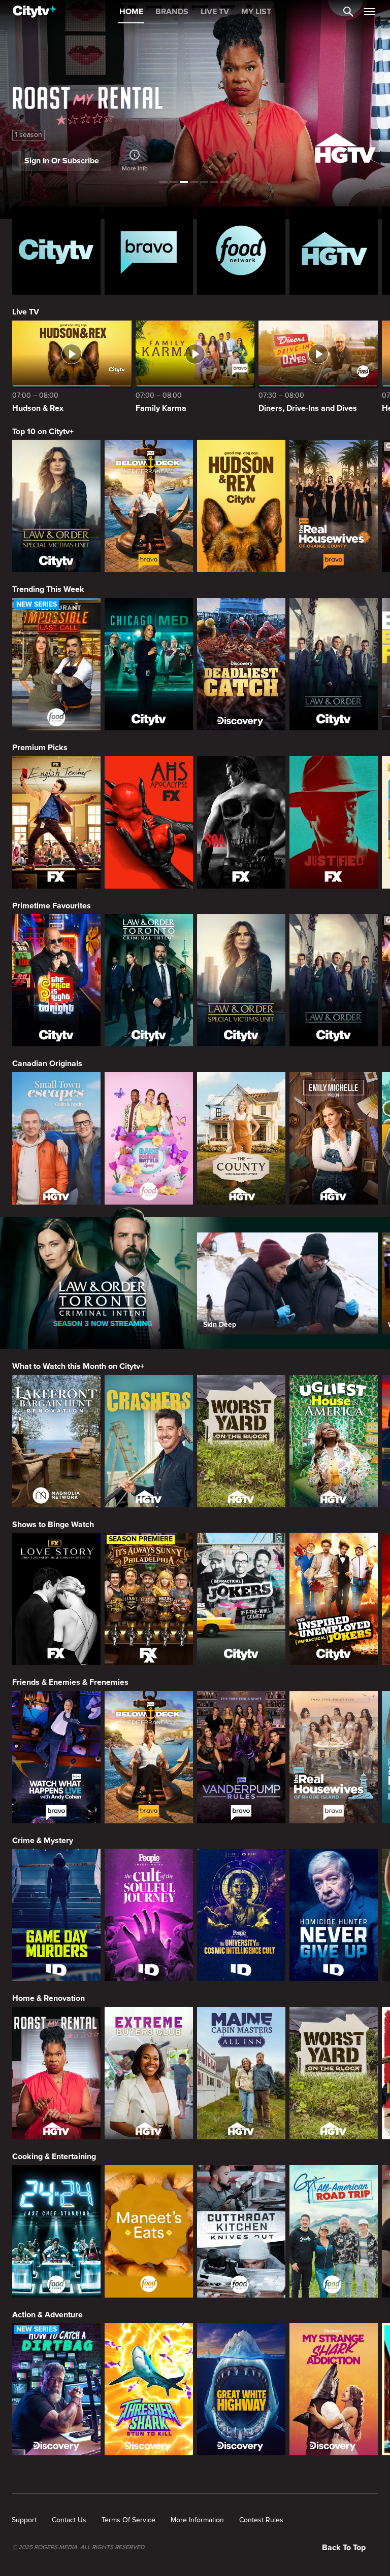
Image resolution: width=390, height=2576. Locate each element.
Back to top (344, 2548)
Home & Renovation (48, 1998)
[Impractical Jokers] (241, 1599)
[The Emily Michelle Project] (334, 1138)
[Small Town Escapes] (56, 1138)
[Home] (34, 12)
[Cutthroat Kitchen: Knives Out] (241, 2231)
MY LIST (256, 12)
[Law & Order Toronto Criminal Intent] (149, 980)
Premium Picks (40, 748)
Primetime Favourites (52, 906)
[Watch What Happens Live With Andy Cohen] (56, 1757)
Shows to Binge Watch (53, 1525)
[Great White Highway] (241, 2389)
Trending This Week (48, 589)
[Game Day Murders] (56, 1915)
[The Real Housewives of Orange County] (334, 506)
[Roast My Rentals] (56, 2073)
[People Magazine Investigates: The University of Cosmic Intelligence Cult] (241, 1915)
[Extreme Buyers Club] (149, 2073)
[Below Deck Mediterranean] (149, 506)
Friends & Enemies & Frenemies (70, 1682)
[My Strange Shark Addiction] (334, 2389)
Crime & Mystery (43, 1841)
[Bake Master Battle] (149, 1138)
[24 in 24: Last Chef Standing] (56, 2231)
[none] (24, 2520)
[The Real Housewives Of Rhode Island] (334, 1757)
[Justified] (334, 822)
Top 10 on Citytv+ (43, 432)
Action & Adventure (47, 2315)
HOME (131, 12)
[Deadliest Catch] (241, 664)
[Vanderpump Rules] (241, 1757)
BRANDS (172, 12)
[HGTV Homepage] (334, 251)
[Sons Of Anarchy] (241, 822)
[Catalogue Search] (348, 12)
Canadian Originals (47, 1064)
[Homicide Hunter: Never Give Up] (334, 1915)
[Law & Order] (334, 664)
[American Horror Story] (149, 822)
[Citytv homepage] (56, 251)
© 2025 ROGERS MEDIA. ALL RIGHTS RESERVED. (79, 2548)
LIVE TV (215, 12)
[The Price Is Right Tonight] (56, 980)
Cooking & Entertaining (54, 2157)
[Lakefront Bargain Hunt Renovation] (56, 1441)
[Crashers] (149, 1441)
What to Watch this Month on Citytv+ (78, 1366)
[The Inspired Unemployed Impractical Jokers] (334, 1599)
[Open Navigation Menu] (370, 12)
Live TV (26, 312)
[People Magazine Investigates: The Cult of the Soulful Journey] (149, 1915)
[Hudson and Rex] (241, 506)
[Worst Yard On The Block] (241, 1441)
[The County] (241, 1138)
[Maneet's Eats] (149, 2231)
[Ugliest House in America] (334, 1441)
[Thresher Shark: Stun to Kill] (149, 2389)
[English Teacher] (56, 822)
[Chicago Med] (149, 664)
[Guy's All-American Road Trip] (334, 2231)
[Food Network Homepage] (241, 251)
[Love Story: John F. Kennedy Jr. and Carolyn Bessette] (56, 1599)
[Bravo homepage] (149, 251)
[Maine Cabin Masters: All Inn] (241, 2073)
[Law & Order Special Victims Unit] (56, 506)
